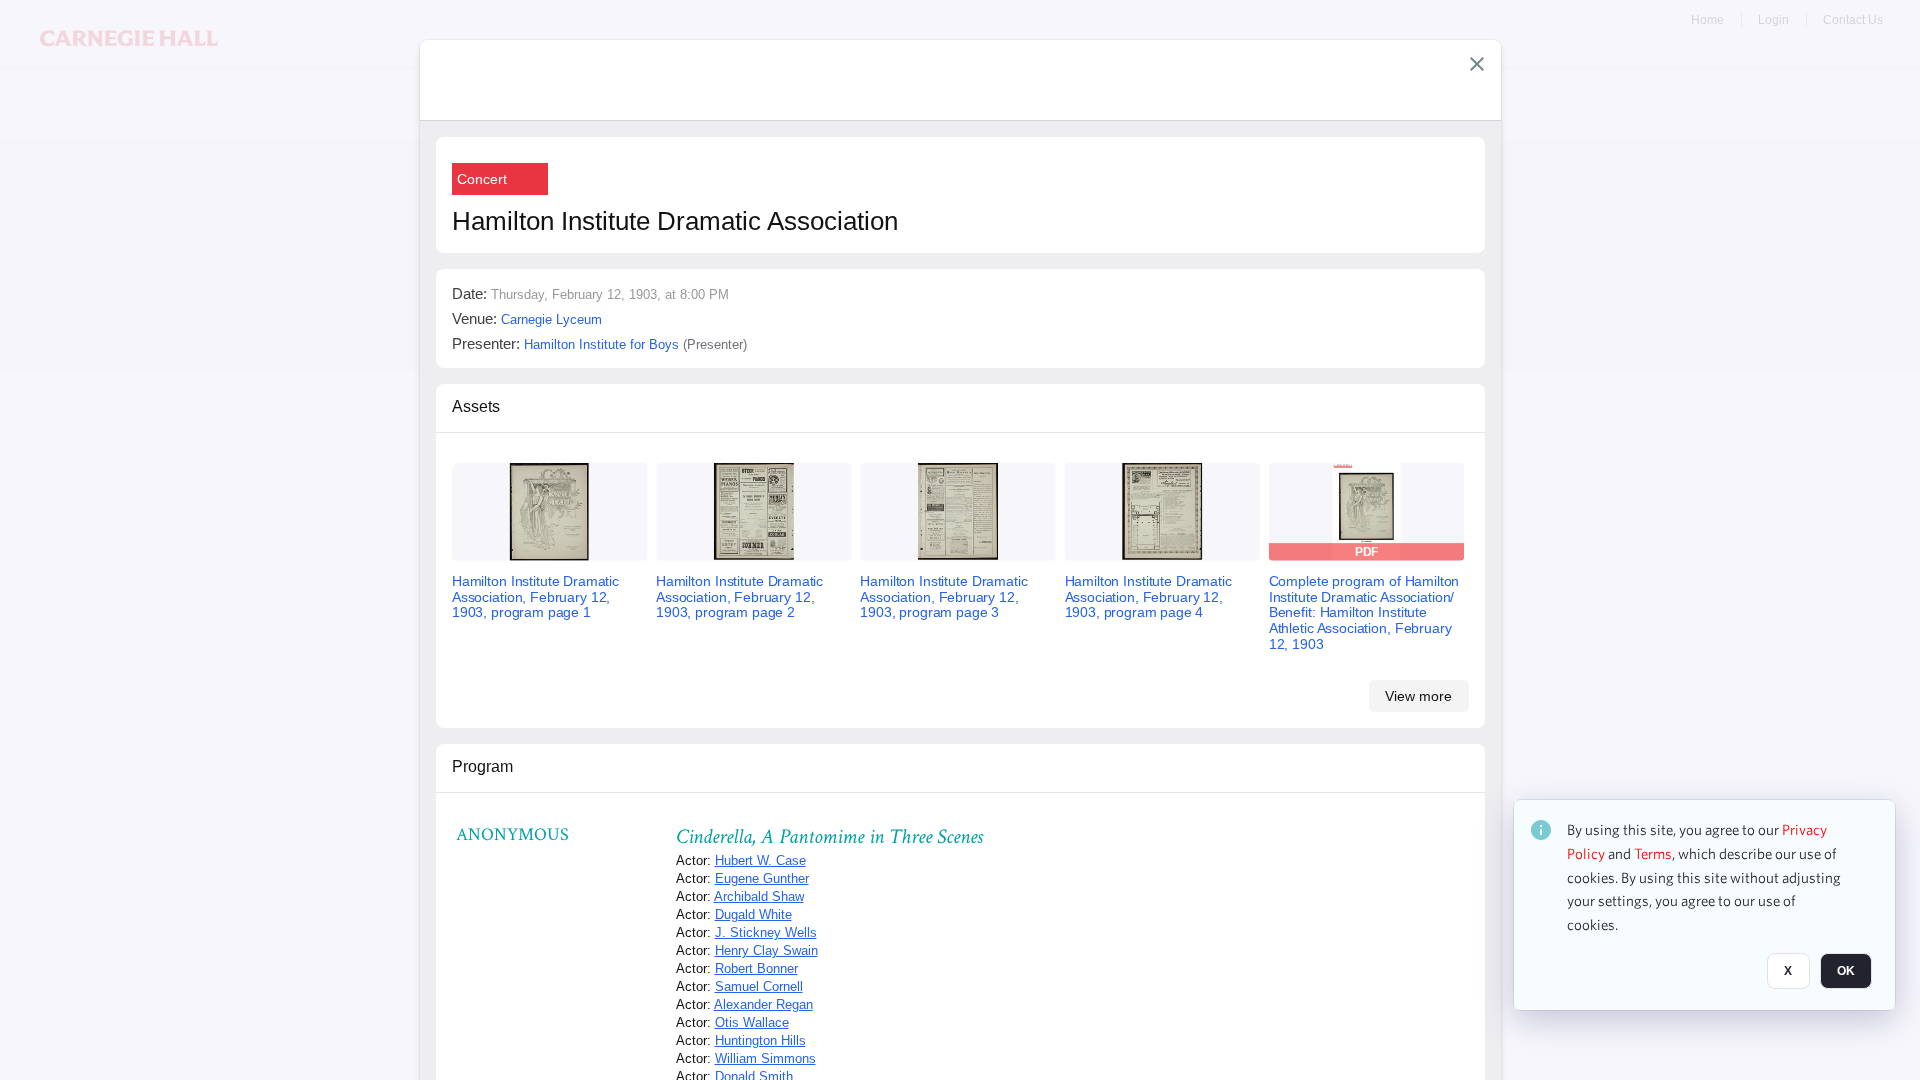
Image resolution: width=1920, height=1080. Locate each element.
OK (1846, 971)
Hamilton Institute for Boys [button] (601, 344)
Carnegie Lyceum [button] (551, 319)
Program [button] (482, 766)
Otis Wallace (752, 1022)
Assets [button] (476, 406)
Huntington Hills (760, 1040)
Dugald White (753, 914)
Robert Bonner (756, 968)
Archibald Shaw (759, 896)
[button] (1477, 64)
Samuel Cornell (759, 986)
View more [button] (1418, 696)
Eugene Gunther (762, 878)
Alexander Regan (763, 1004)
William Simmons (765, 1058)
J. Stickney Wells (766, 932)
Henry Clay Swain (766, 950)
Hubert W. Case (760, 860)
